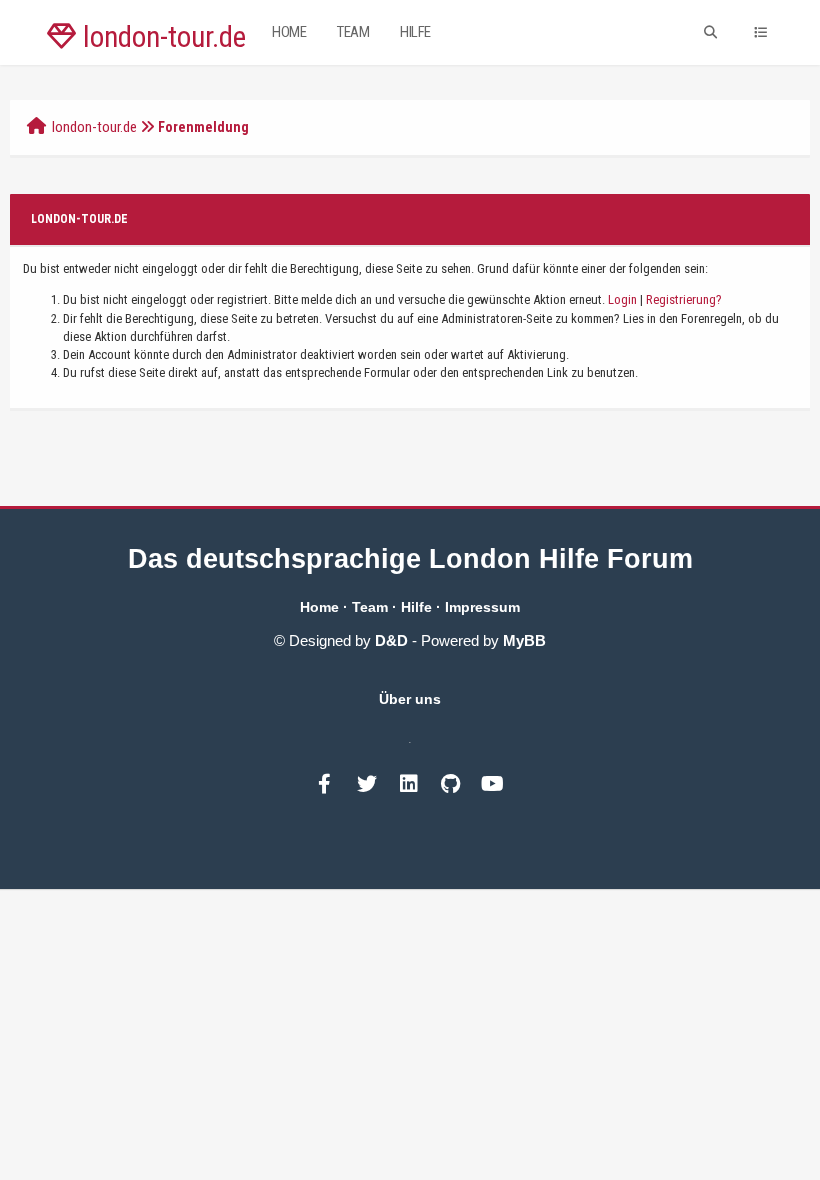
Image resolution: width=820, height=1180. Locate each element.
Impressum (482, 607)
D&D (391, 640)
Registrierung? (684, 299)
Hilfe (415, 32)
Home (289, 32)
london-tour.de (161, 37)
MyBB (524, 640)
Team (353, 32)
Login (622, 299)
